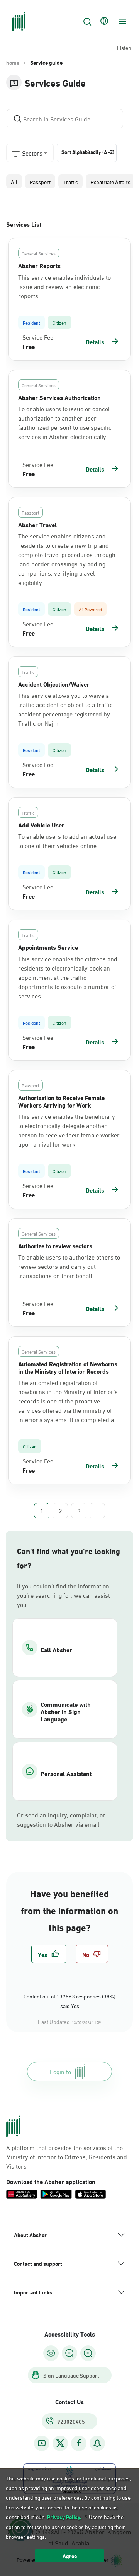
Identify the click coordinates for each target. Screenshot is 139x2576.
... (97, 1511)
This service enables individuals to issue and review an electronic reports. (64, 286)
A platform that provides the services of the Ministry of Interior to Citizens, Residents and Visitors (67, 2157)
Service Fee (38, 337)
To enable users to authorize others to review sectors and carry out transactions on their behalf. (69, 1266)
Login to (60, 2071)
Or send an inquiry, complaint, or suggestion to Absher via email (61, 1819)
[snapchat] (97, 2443)
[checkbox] (49, 1954)
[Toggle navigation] (121, 21)
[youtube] (42, 2443)
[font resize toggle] (69, 2353)
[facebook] (79, 2443)
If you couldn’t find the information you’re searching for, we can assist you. (64, 1595)
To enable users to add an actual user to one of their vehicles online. (69, 841)
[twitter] (60, 2443)
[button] (14, 181)
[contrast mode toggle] (51, 2353)
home (13, 62)
